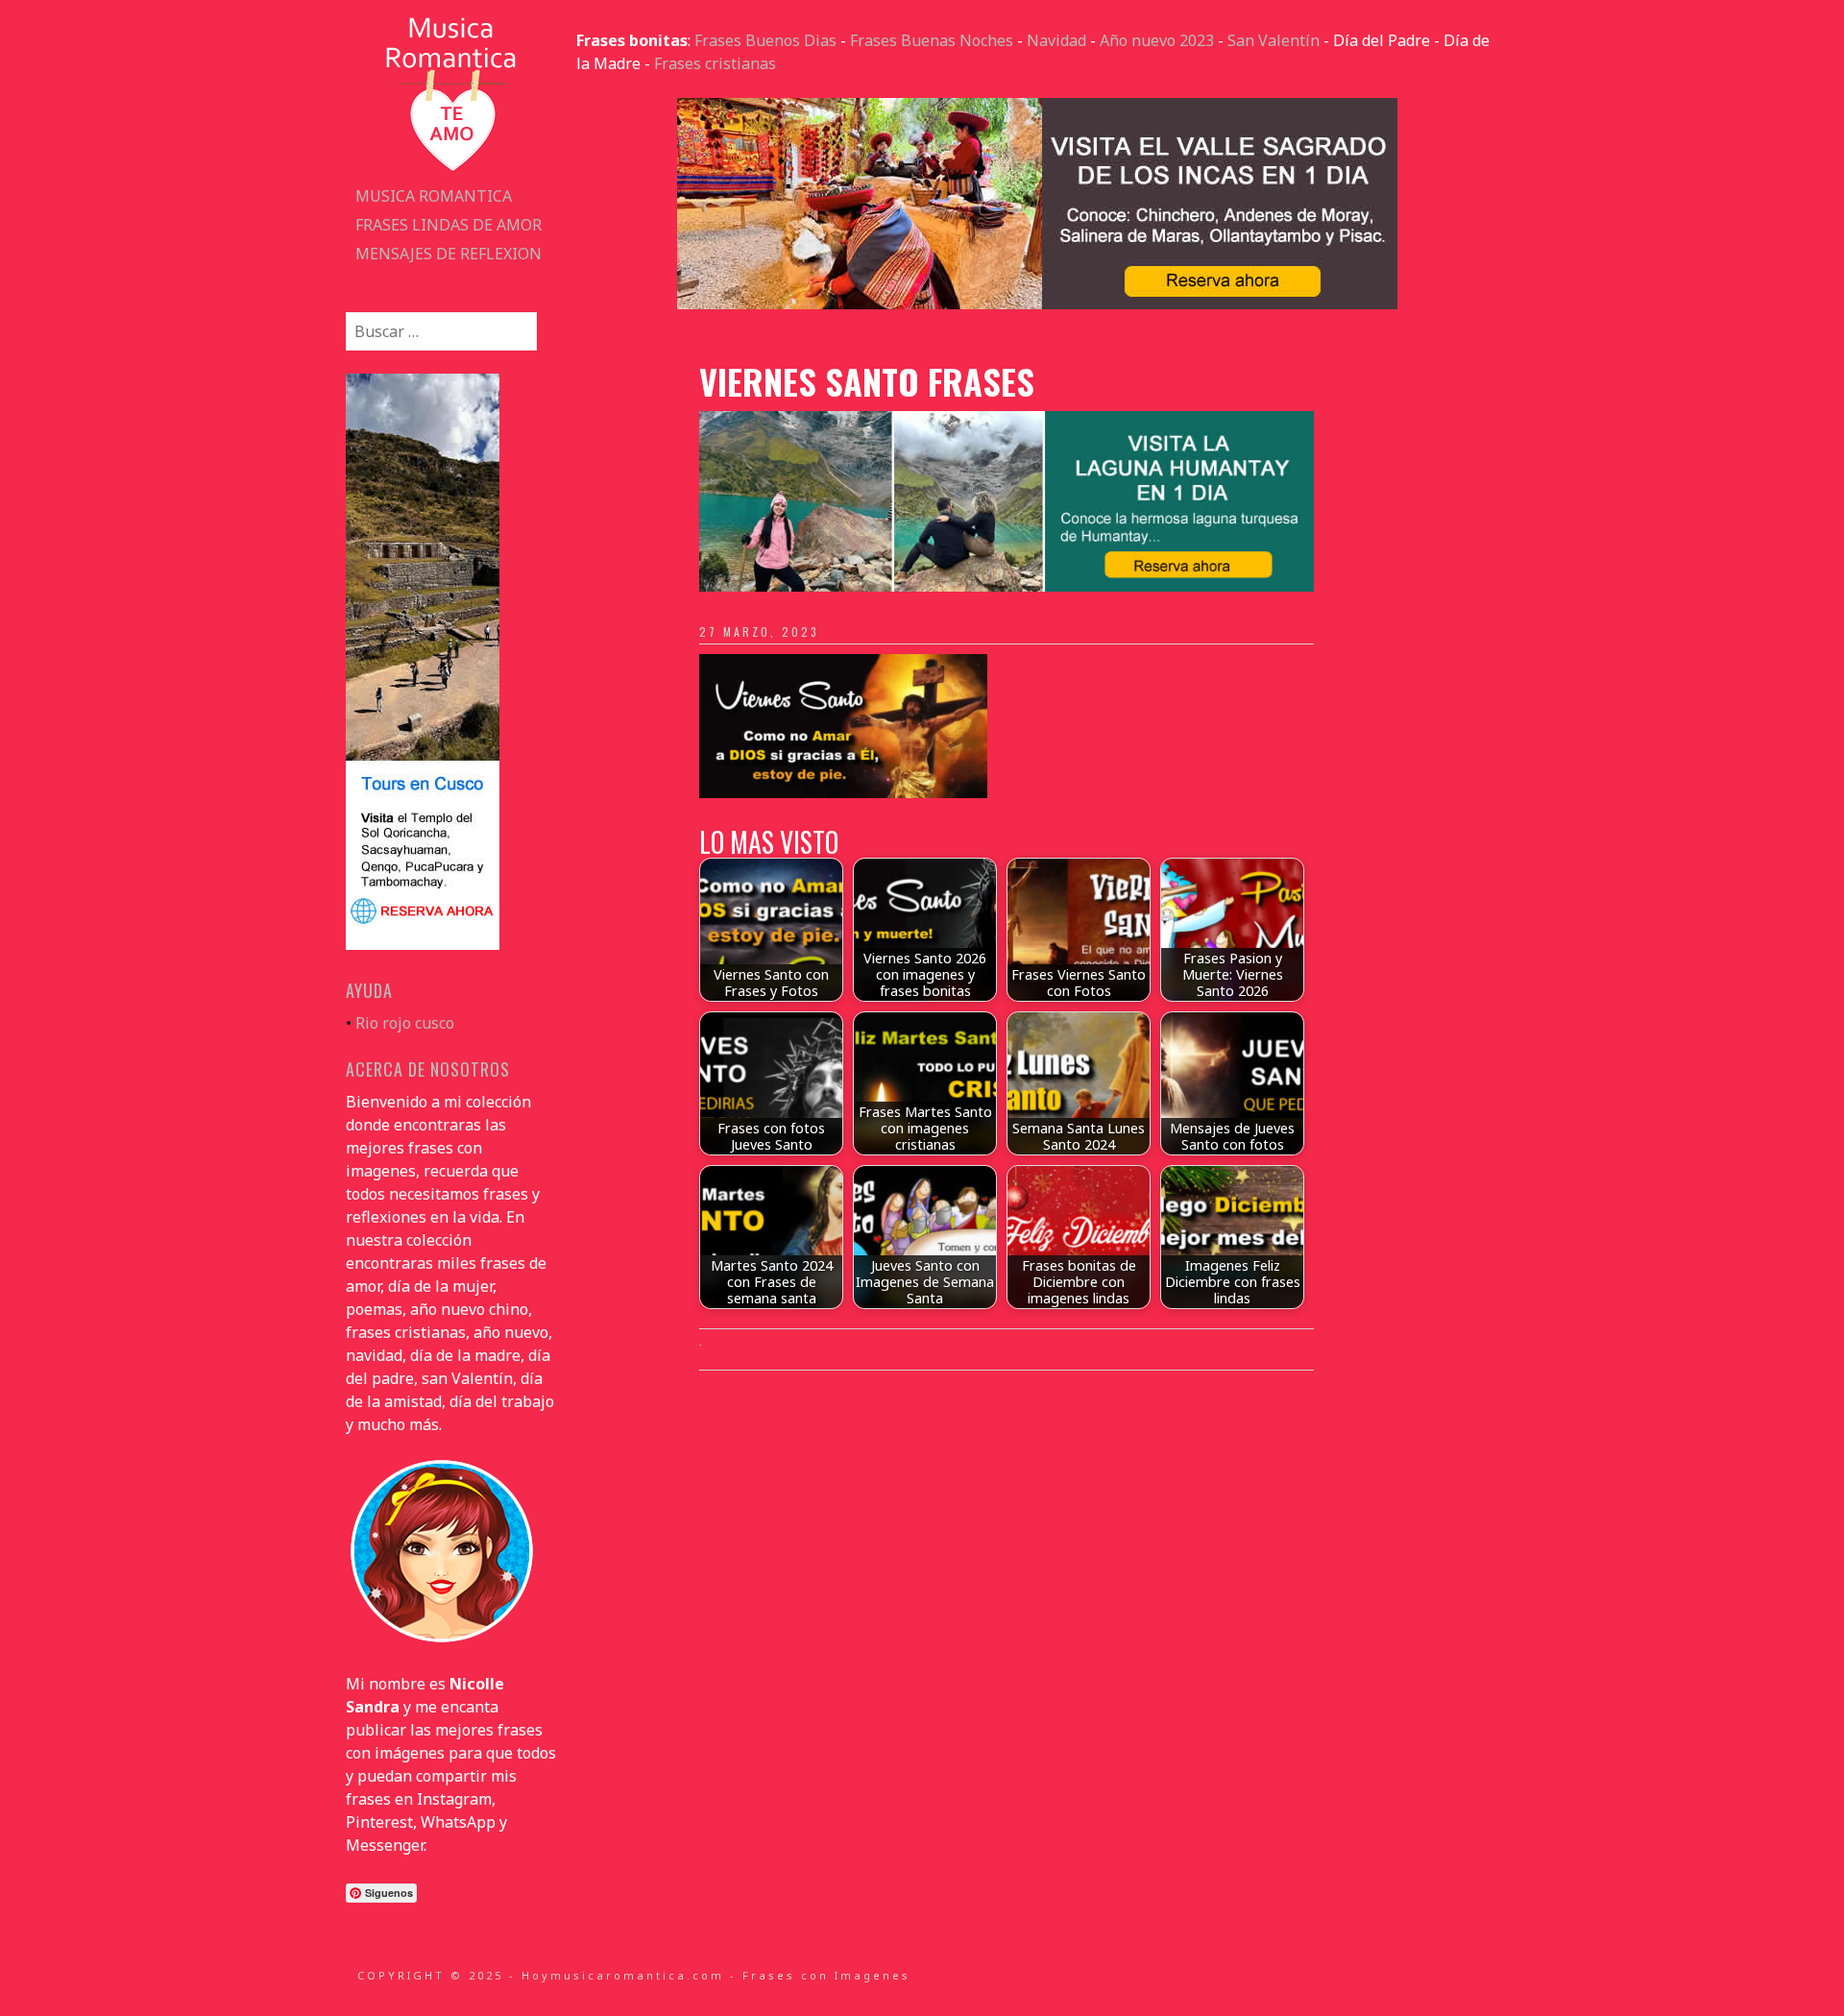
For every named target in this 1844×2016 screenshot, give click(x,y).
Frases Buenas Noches (932, 40)
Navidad (1056, 40)
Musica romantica (434, 196)
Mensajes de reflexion (449, 254)
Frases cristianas (715, 63)
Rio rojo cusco (405, 1023)
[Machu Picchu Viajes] (1037, 304)
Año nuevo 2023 (1157, 40)
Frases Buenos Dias (765, 40)
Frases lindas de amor (449, 225)
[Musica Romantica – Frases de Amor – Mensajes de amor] (451, 170)
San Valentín (1274, 40)
